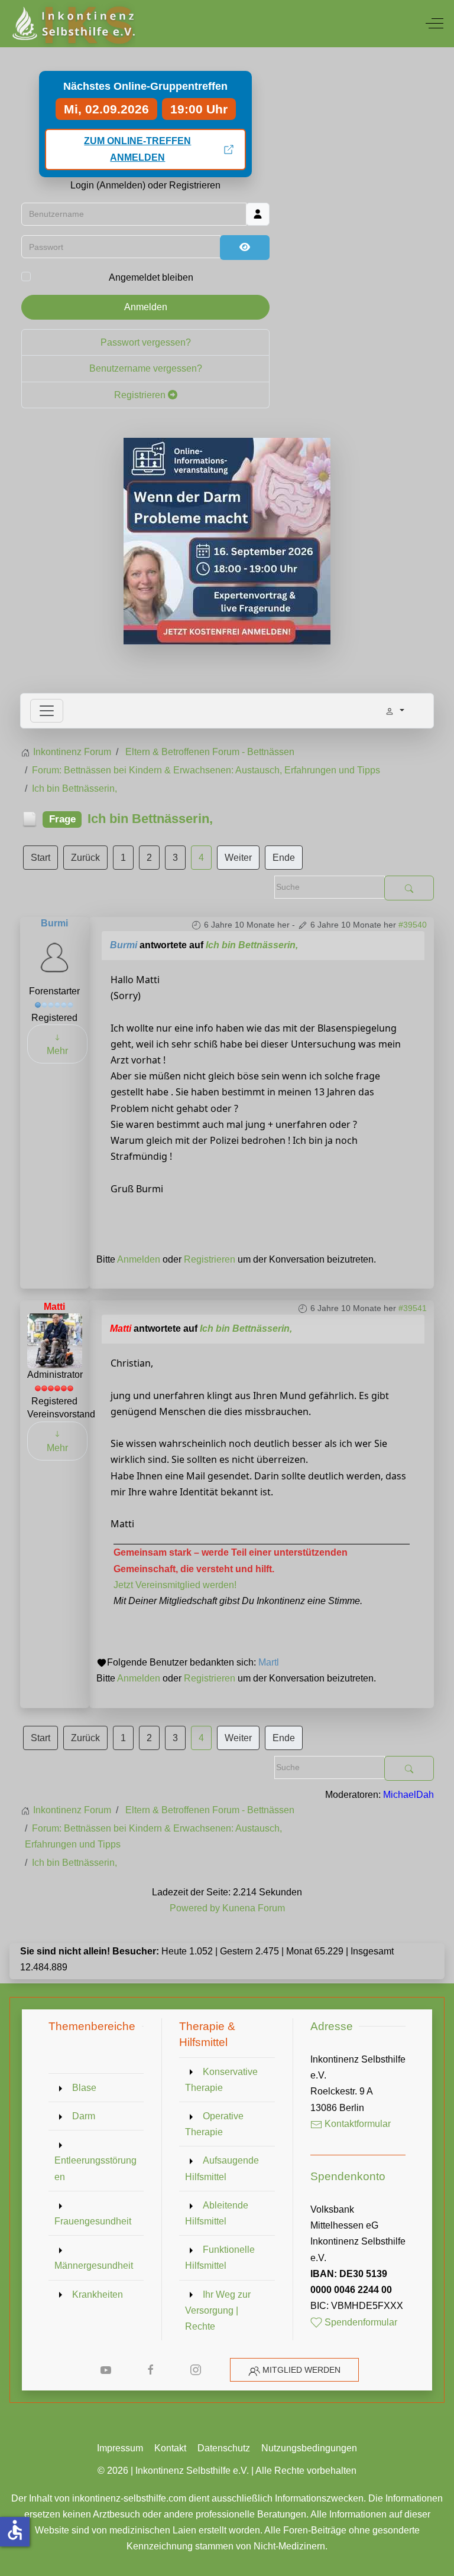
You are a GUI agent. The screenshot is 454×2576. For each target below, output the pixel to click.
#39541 (413, 1308)
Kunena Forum (254, 1908)
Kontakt (170, 2448)
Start (40, 858)
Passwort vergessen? (146, 342)
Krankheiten (98, 2294)
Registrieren (141, 395)
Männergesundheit (94, 2266)
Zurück (85, 858)
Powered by (195, 1908)
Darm (84, 2116)
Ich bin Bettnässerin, (252, 945)
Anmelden (146, 307)
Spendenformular (360, 2322)
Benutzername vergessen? (146, 368)
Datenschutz (224, 2448)
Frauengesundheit (93, 2221)
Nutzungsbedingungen (309, 2448)
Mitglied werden (301, 2370)
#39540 (413, 925)
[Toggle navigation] (47, 711)
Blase (84, 2088)
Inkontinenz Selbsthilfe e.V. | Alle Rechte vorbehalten (246, 2471)
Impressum (120, 2448)
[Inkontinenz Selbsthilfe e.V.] (72, 24)
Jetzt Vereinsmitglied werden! (175, 1585)
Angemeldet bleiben (151, 277)
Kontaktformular (356, 2124)
